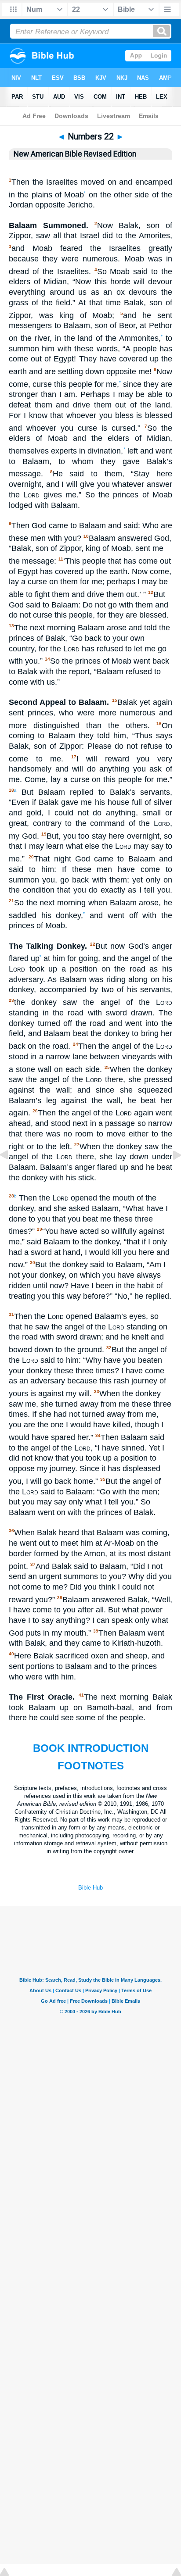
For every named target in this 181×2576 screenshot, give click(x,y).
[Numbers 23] (170, 1175)
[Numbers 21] (11, 1175)
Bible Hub (90, 1888)
